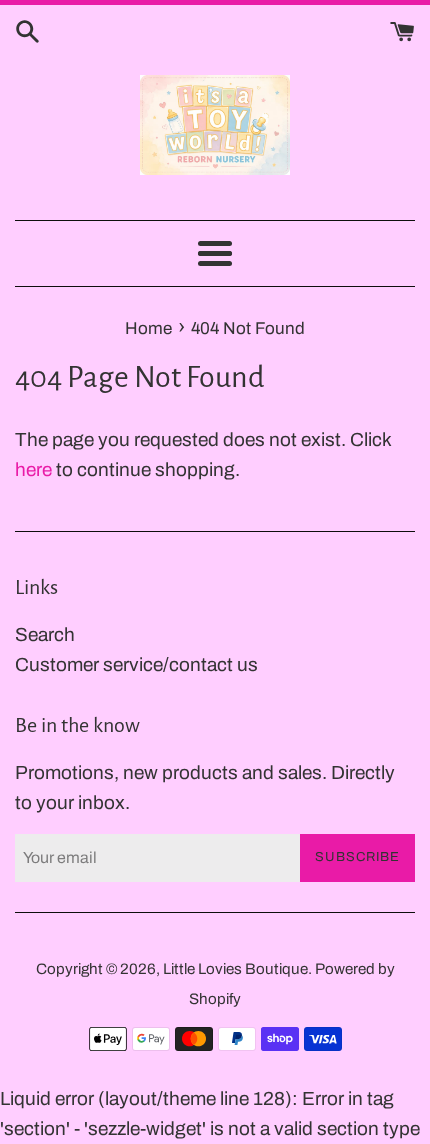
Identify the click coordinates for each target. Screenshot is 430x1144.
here (33, 469)
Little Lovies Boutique (235, 969)
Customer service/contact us (136, 664)
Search (45, 634)
